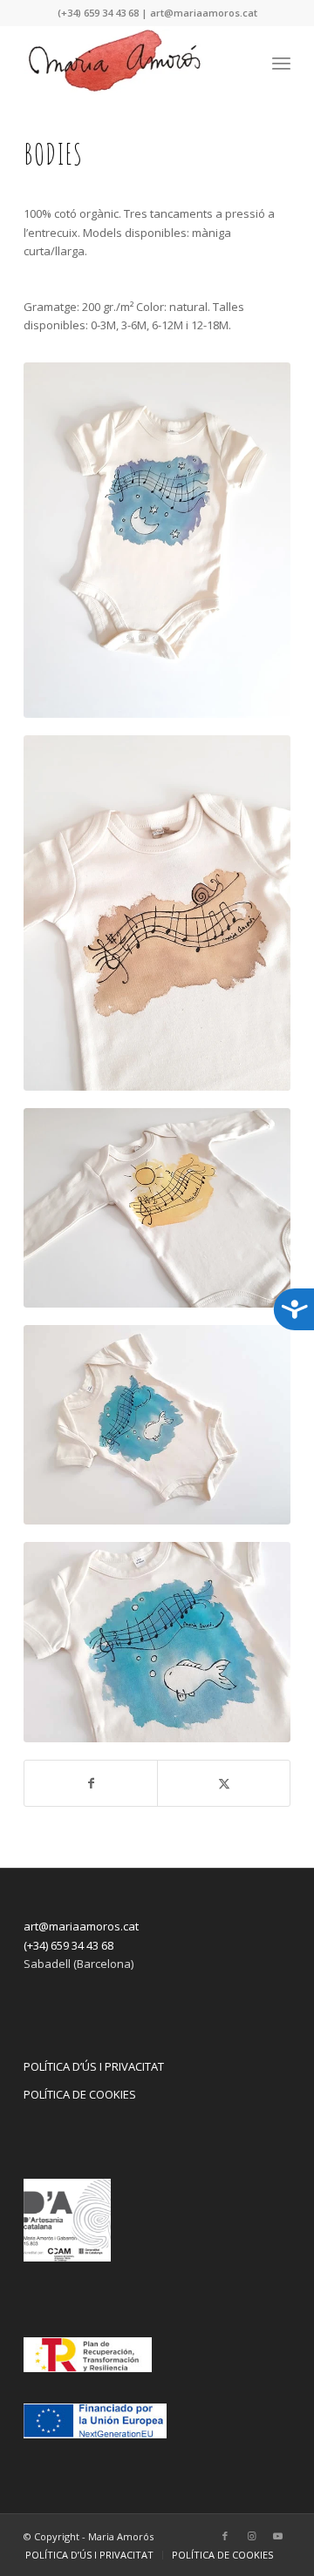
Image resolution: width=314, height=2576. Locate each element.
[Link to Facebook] (225, 2536)
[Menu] (281, 60)
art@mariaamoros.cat (81, 1926)
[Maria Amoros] (130, 60)
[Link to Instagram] (251, 2536)
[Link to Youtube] (277, 2536)
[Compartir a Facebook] (91, 1783)
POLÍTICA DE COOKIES (80, 2094)
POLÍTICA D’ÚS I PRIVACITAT (94, 2066)
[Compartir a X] (224, 1783)
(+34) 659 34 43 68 (68, 1945)
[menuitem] (281, 60)
